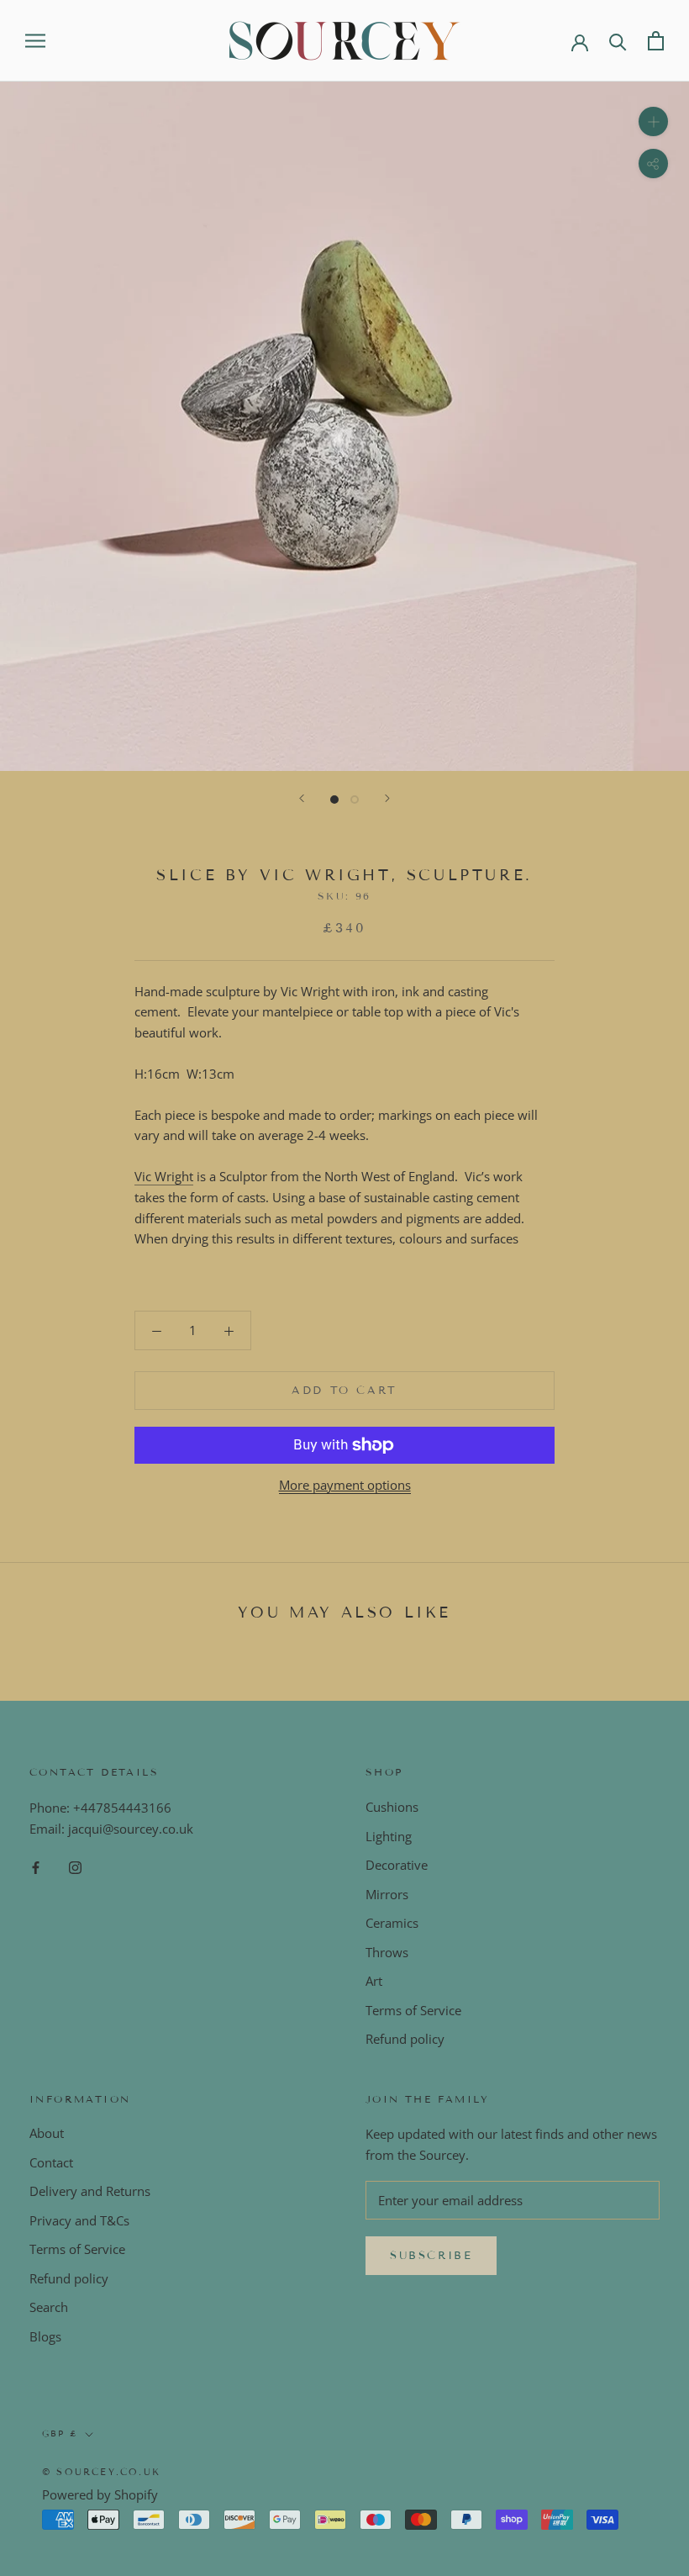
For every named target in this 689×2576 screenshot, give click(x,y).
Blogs (45, 2336)
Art (374, 1981)
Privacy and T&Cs (79, 2220)
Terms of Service (413, 2010)
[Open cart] (656, 41)
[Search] (618, 41)
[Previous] (302, 798)
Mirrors (387, 1894)
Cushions (392, 1807)
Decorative (397, 1865)
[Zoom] (653, 121)
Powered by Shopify (100, 2494)
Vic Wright (164, 1176)
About (47, 2133)
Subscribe (431, 2256)
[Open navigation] (35, 41)
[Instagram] (75, 1867)
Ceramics (392, 1923)
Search (49, 2307)
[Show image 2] (355, 800)
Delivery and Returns (90, 2191)
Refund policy (405, 2039)
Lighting (389, 1836)
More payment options (345, 1485)
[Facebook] (36, 1867)
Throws (387, 1952)
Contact (51, 2162)
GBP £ (60, 2433)
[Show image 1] (334, 800)
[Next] (387, 798)
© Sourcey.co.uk (101, 2472)
